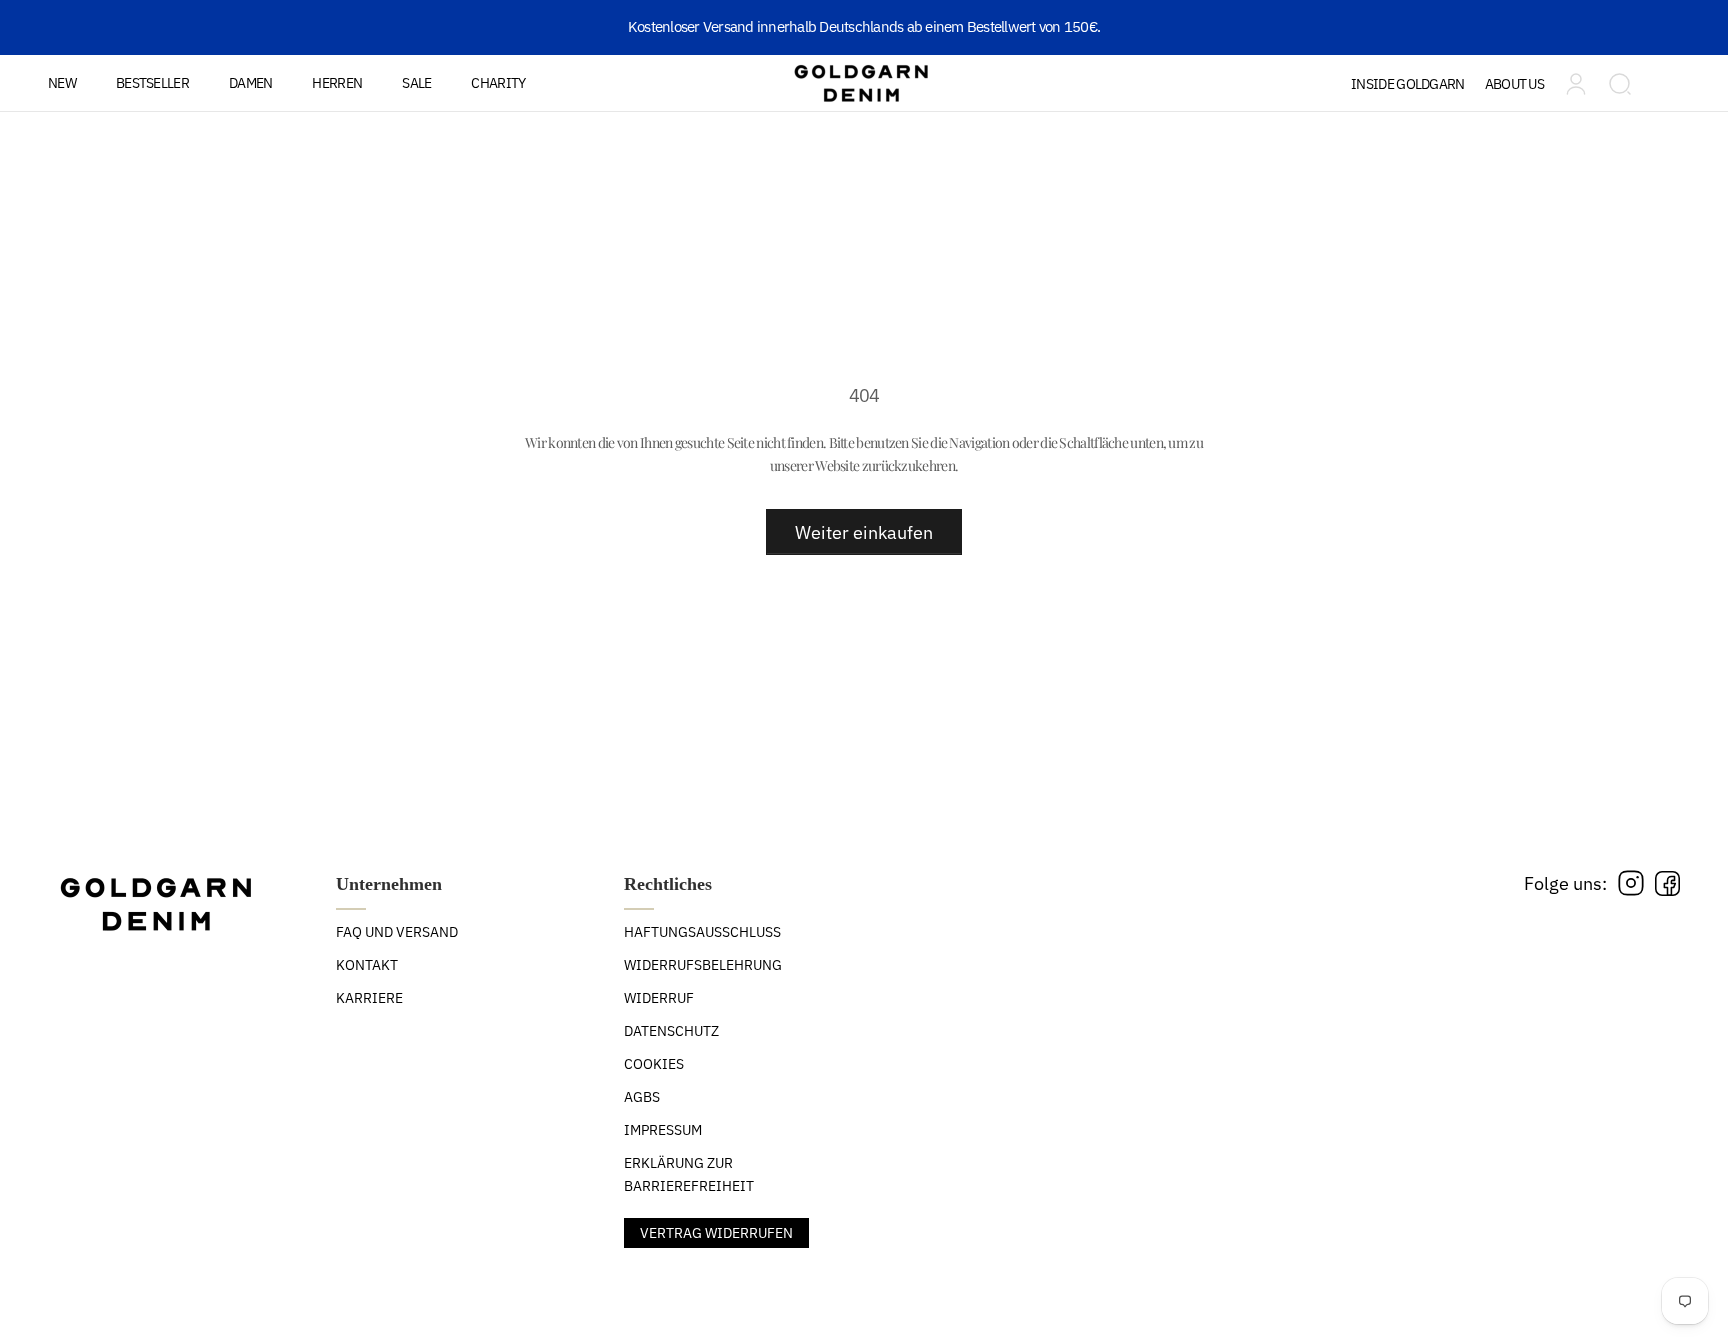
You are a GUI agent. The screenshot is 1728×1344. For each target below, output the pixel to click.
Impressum (663, 1130)
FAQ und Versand (397, 932)
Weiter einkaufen (864, 532)
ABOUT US (1514, 84)
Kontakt (367, 965)
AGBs (642, 1097)
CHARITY (498, 83)
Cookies (654, 1064)
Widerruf (659, 998)
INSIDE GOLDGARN (1408, 84)
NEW (62, 83)
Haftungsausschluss (702, 932)
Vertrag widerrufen (716, 1233)
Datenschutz (671, 1031)
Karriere (369, 998)
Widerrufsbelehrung (703, 965)
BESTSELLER (152, 83)
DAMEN (251, 83)
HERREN (337, 83)
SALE (416, 83)
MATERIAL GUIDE (1432, 143)
